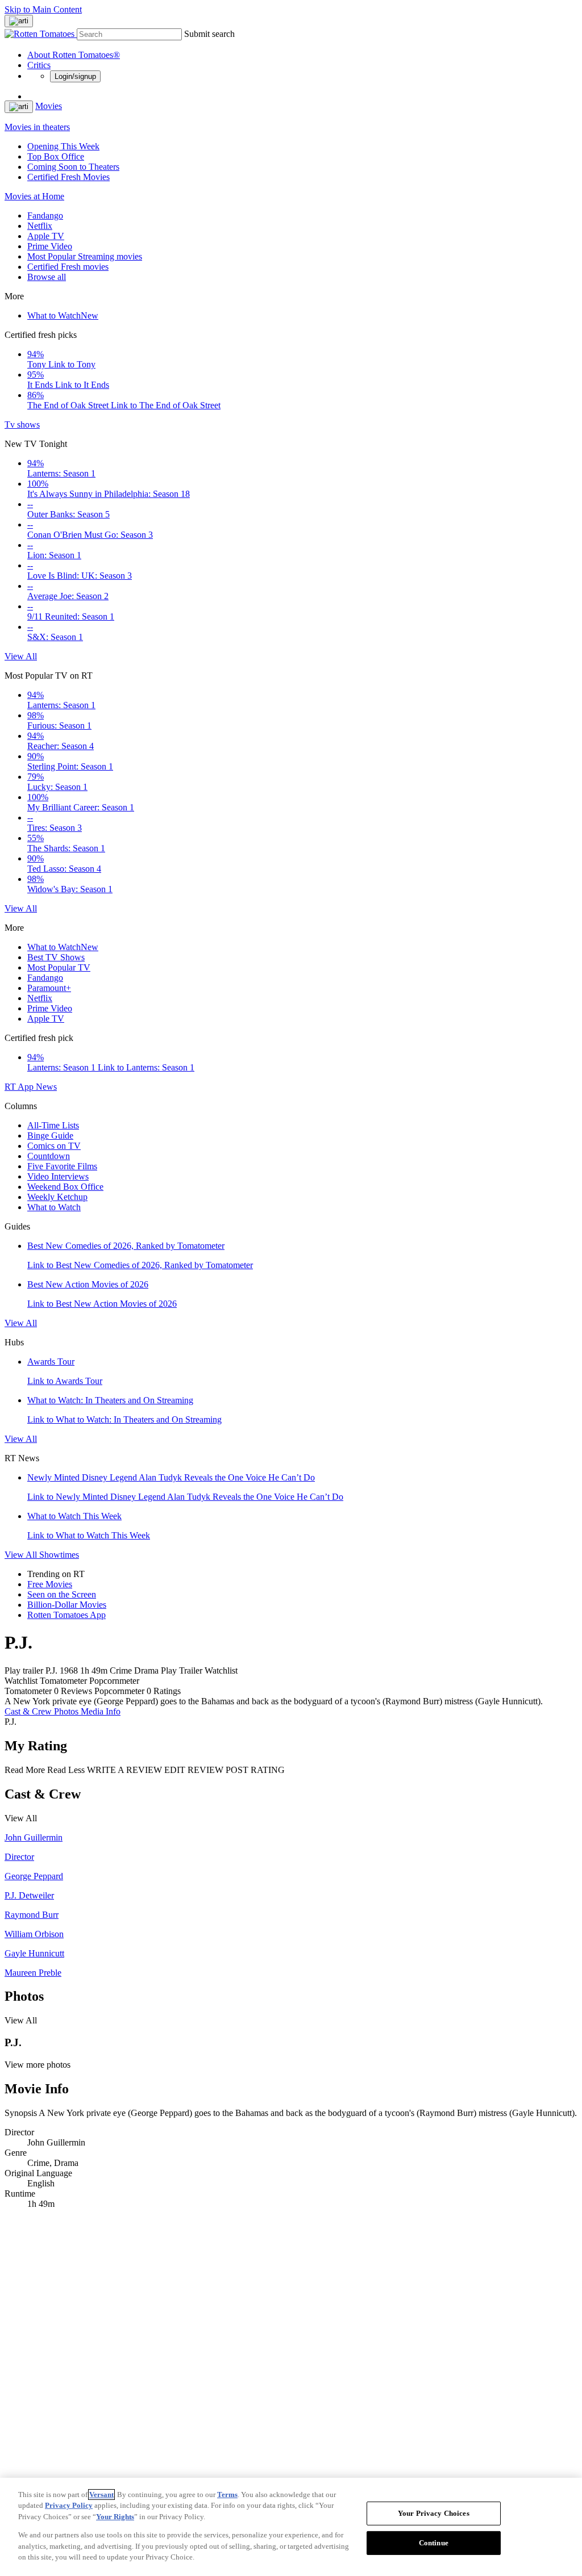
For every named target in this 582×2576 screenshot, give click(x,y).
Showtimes (59, 1555)
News (46, 1087)
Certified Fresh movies (68, 267)
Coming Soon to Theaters (73, 167)
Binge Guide (50, 1136)
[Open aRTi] (19, 21)
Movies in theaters (37, 127)
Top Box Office (56, 156)
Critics (39, 65)
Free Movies (50, 1584)
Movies (49, 106)
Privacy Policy (69, 2505)
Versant (101, 2495)
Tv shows (22, 425)
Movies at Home (34, 196)
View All (21, 656)
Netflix (40, 226)
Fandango (45, 216)
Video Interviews (58, 1176)
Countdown (49, 1156)
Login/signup (75, 76)
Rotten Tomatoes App (66, 1615)
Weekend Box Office (65, 1187)
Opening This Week (63, 146)
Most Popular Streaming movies (85, 256)
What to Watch (63, 315)
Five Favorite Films (62, 1166)
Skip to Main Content (43, 9)
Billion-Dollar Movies (67, 1605)
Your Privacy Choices (434, 2513)
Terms (227, 2495)
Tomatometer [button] (28, 1691)
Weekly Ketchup (57, 1197)
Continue (434, 2543)
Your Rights (115, 2517)
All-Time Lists (53, 1125)
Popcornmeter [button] (119, 1691)
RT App (20, 1087)
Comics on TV (54, 1146)
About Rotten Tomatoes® (74, 55)
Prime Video (50, 246)
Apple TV (46, 236)
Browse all (47, 277)
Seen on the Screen (62, 1594)
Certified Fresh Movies (68, 177)
